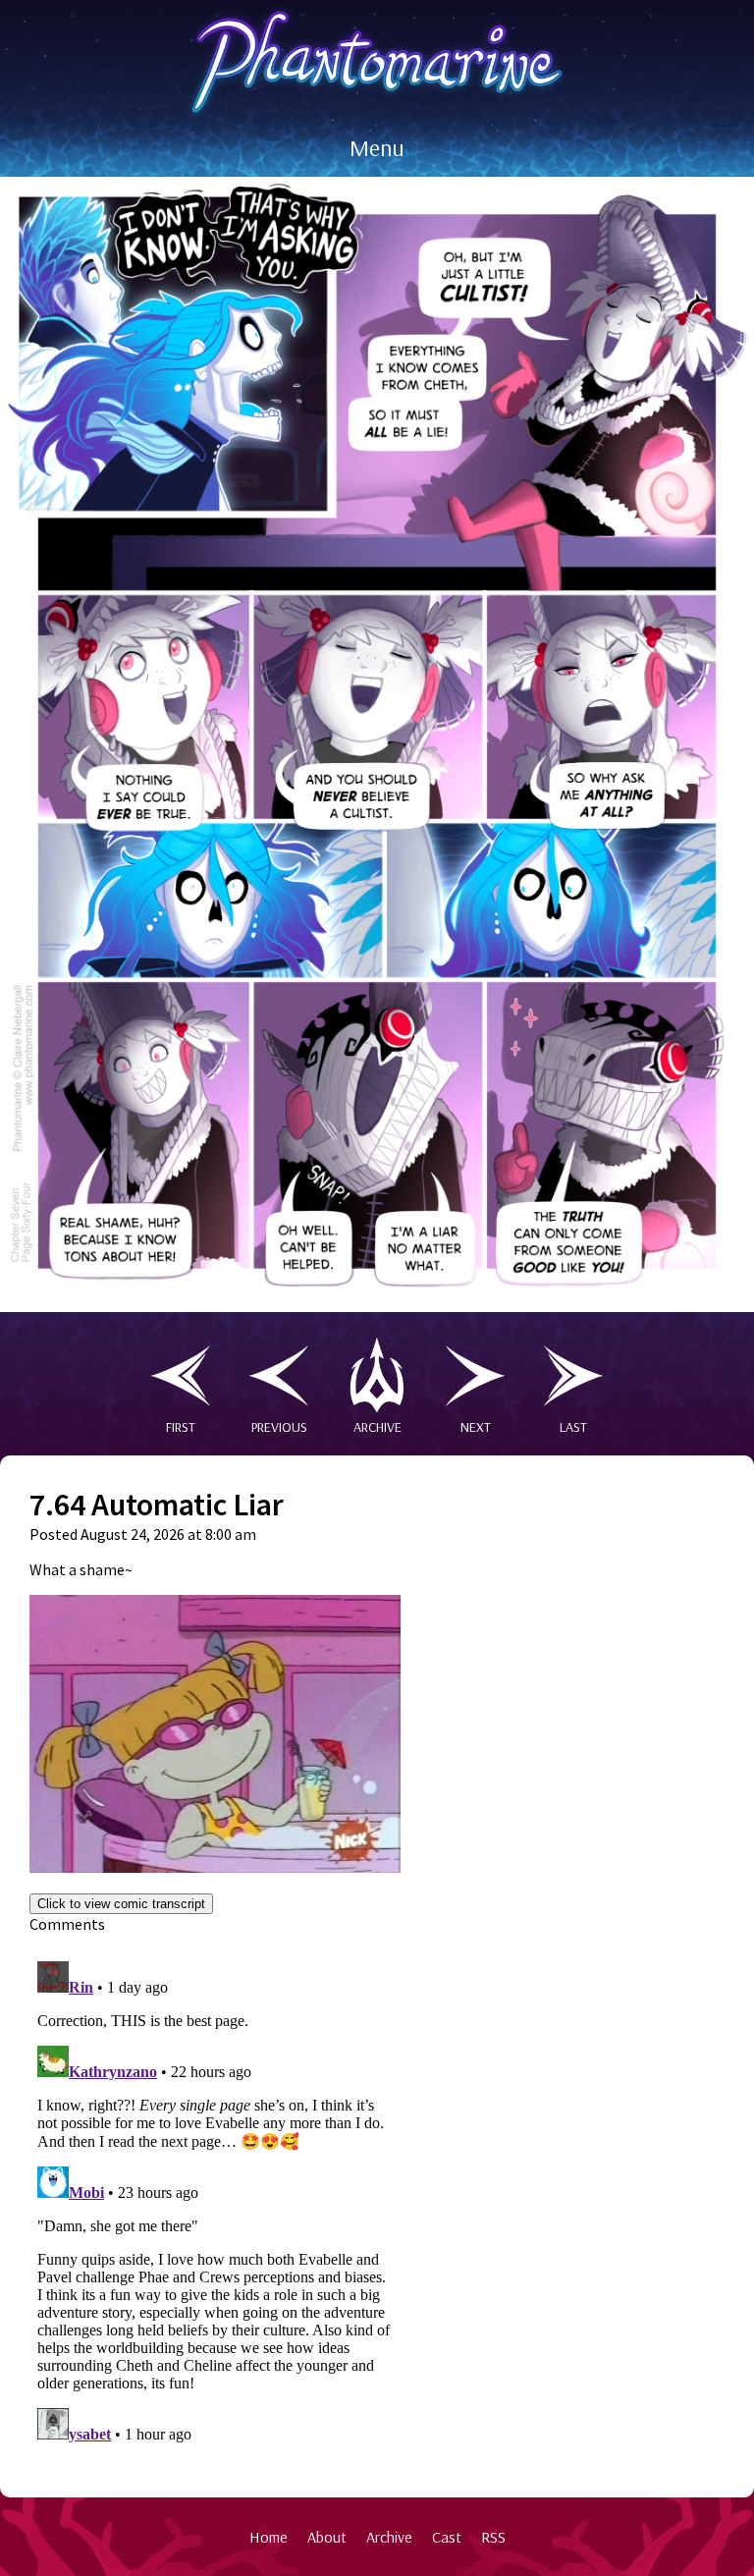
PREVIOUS (279, 1427)
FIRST (181, 1427)
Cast (447, 2537)
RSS (493, 2537)
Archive (389, 2537)
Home (269, 2537)
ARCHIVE (377, 1427)
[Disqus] (215, 2199)
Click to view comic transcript (121, 1904)
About (327, 2537)
